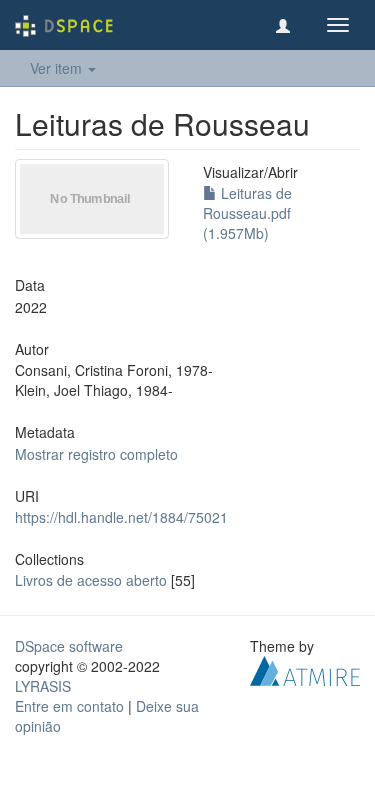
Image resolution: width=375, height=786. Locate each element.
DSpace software (69, 646)
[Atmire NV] (305, 669)
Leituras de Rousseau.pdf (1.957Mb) (247, 213)
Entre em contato (69, 706)
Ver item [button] (58, 68)
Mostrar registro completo (96, 454)
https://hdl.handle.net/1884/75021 (121, 517)
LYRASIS (43, 686)
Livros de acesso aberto (91, 580)
